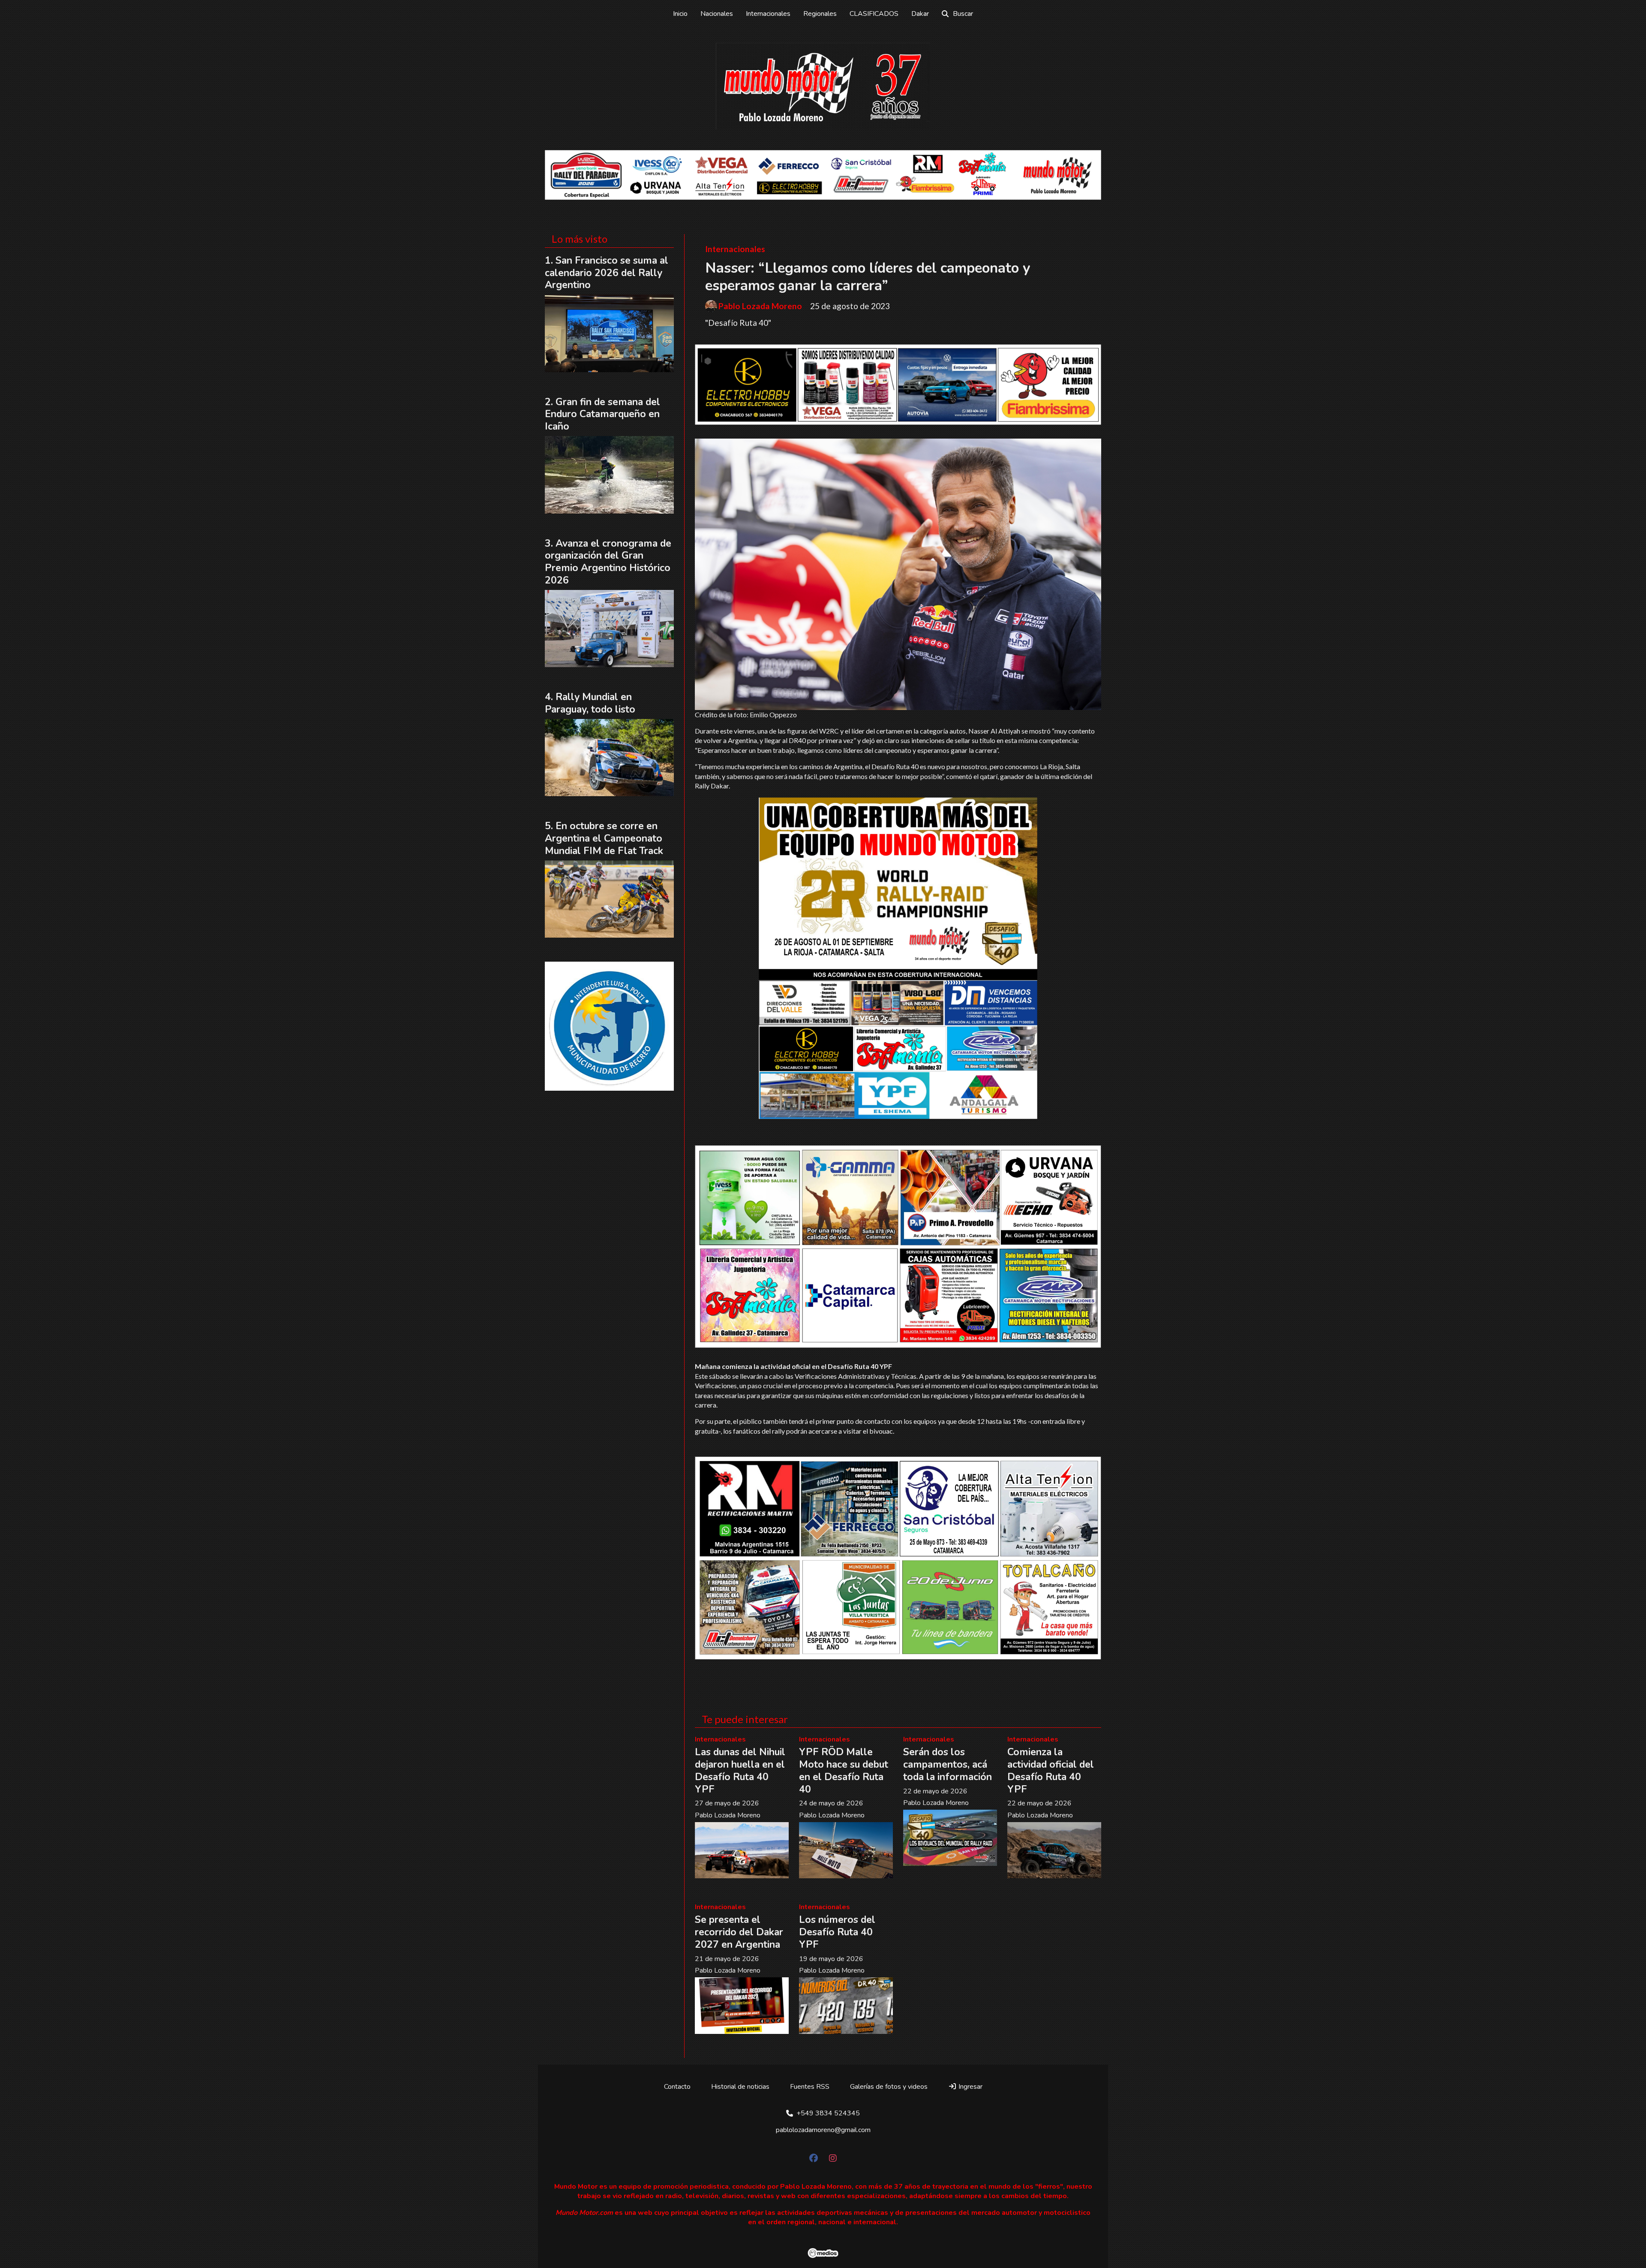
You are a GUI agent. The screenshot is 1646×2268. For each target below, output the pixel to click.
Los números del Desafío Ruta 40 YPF (837, 1932)
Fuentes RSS (810, 2087)
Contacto (677, 2087)
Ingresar (970, 2087)
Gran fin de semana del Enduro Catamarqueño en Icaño (602, 414)
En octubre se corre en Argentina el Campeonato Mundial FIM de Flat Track (604, 838)
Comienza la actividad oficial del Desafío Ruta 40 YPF (1051, 1770)
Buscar (963, 14)
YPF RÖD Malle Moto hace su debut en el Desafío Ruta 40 (844, 1770)
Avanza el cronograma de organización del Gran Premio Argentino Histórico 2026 (608, 562)
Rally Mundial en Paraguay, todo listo (590, 703)
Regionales (820, 14)
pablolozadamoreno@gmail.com (823, 2130)
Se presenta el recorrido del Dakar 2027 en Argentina (739, 1932)
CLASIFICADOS (874, 14)
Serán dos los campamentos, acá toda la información (948, 1764)
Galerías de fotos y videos (889, 2087)
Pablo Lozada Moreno (760, 306)
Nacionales (717, 14)
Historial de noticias (740, 2087)
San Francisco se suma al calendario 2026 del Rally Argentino (607, 273)
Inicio (680, 14)
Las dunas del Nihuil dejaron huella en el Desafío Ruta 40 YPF (740, 1770)
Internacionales (768, 14)
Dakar (920, 14)
